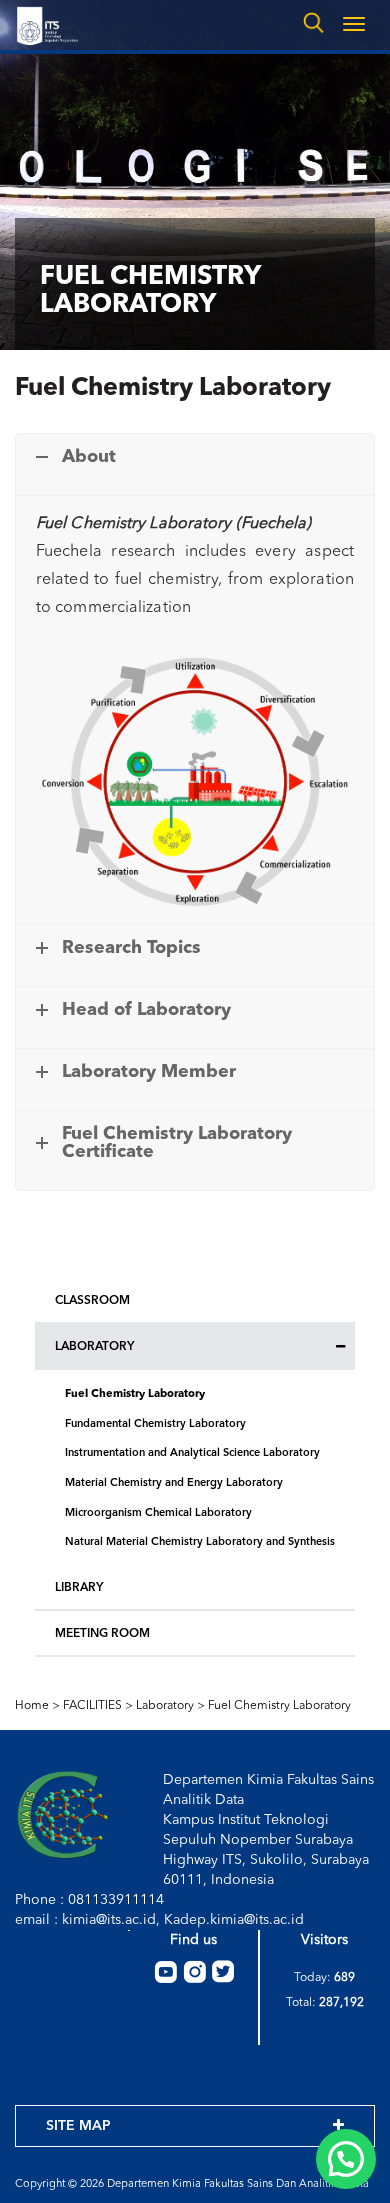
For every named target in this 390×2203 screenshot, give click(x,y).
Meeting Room (102, 1634)
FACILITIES (92, 1706)
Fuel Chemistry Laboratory (135, 1394)
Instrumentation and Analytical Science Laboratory (192, 1453)
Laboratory (94, 1347)
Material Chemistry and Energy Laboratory (174, 1483)
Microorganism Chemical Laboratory (158, 1513)
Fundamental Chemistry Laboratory (155, 1424)
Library (79, 1588)
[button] (346, 2159)
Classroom (92, 1301)
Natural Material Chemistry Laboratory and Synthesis (200, 1542)
